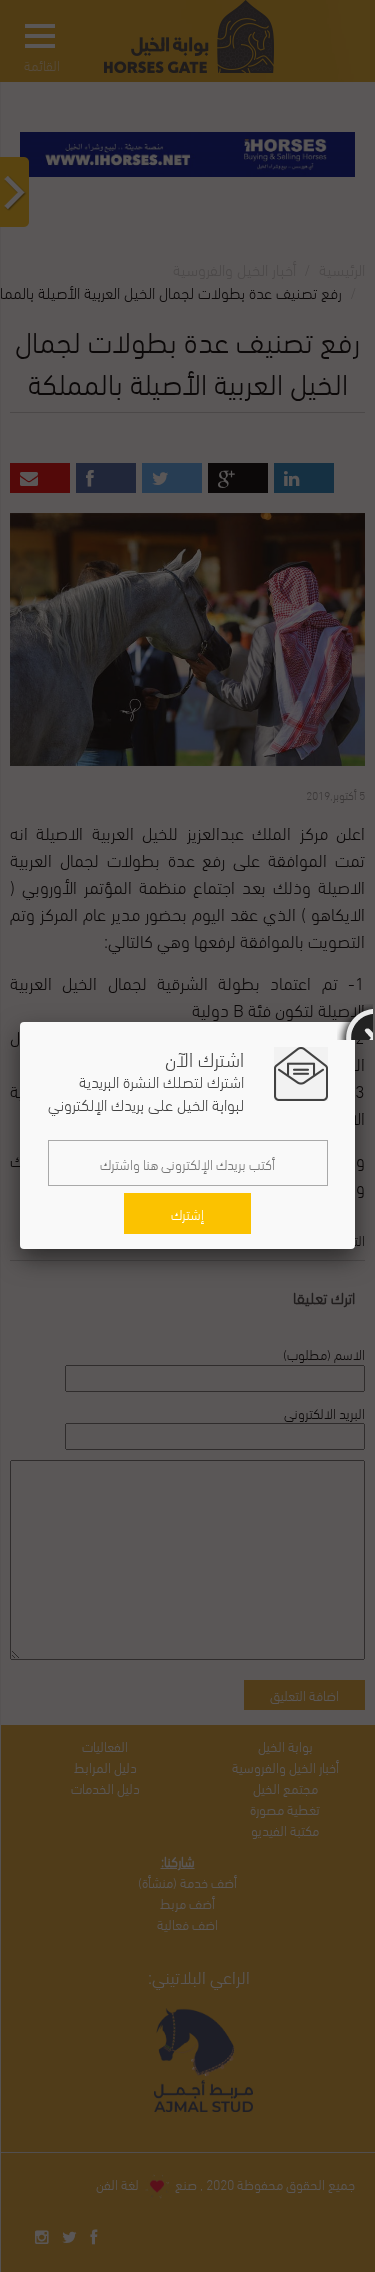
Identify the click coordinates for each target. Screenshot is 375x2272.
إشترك (187, 1213)
